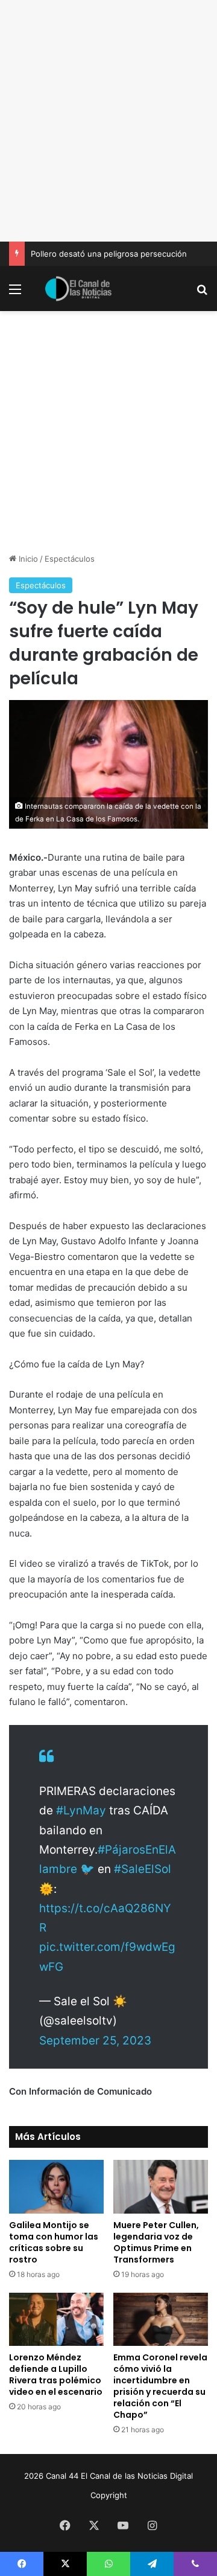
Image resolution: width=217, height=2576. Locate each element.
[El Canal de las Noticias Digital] (78, 289)
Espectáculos (70, 559)
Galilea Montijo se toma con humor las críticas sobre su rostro (54, 2242)
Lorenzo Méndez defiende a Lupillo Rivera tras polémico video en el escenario (56, 2375)
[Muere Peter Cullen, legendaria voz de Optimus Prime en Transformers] (161, 2186)
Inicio (27, 559)
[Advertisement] (108, 121)
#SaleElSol (143, 1869)
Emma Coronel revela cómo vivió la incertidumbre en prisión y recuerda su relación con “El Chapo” (160, 2386)
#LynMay (81, 1810)
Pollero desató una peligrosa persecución (109, 254)
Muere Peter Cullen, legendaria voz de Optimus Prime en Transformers (156, 2242)
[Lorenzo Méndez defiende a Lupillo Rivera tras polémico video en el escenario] (56, 2320)
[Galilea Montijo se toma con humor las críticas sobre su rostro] (56, 2186)
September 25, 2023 (95, 2041)
